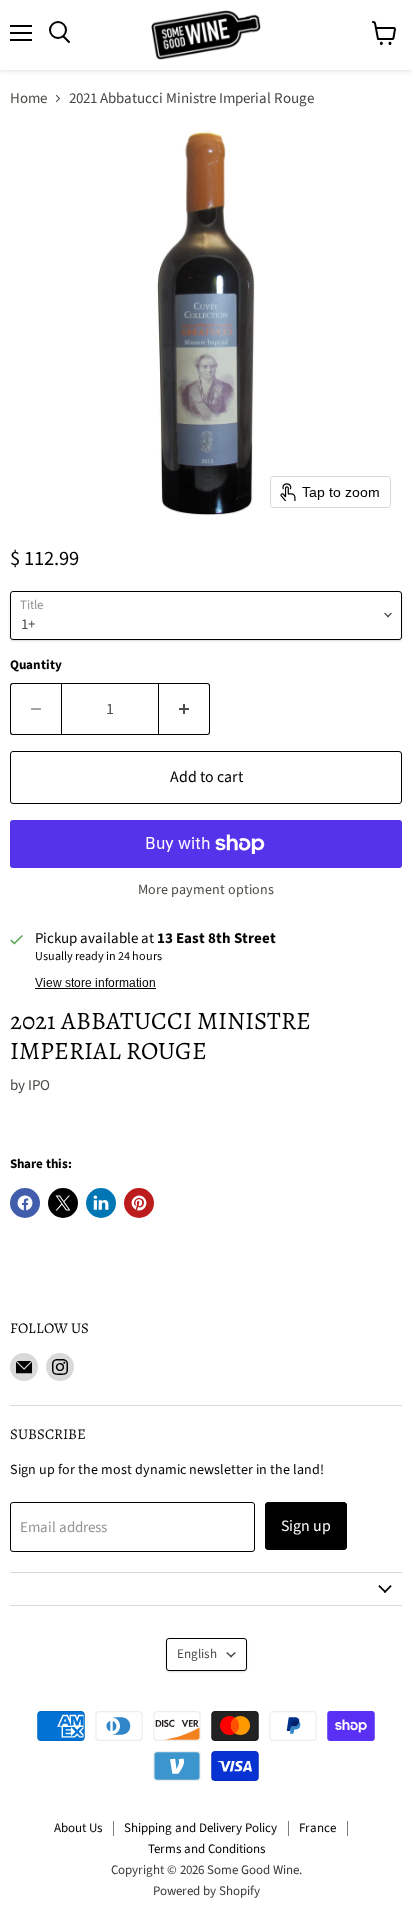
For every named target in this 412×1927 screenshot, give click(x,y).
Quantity (36, 665)
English (197, 1654)
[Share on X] (63, 1203)
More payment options (206, 890)
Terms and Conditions (206, 1849)
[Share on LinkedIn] (101, 1203)
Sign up (306, 1526)
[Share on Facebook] (25, 1203)
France (317, 1828)
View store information (95, 983)
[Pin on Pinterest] (139, 1203)
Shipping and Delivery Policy (200, 1828)
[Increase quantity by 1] (184, 709)
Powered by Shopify (206, 1891)
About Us (78, 1828)
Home (28, 98)
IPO (39, 1085)
